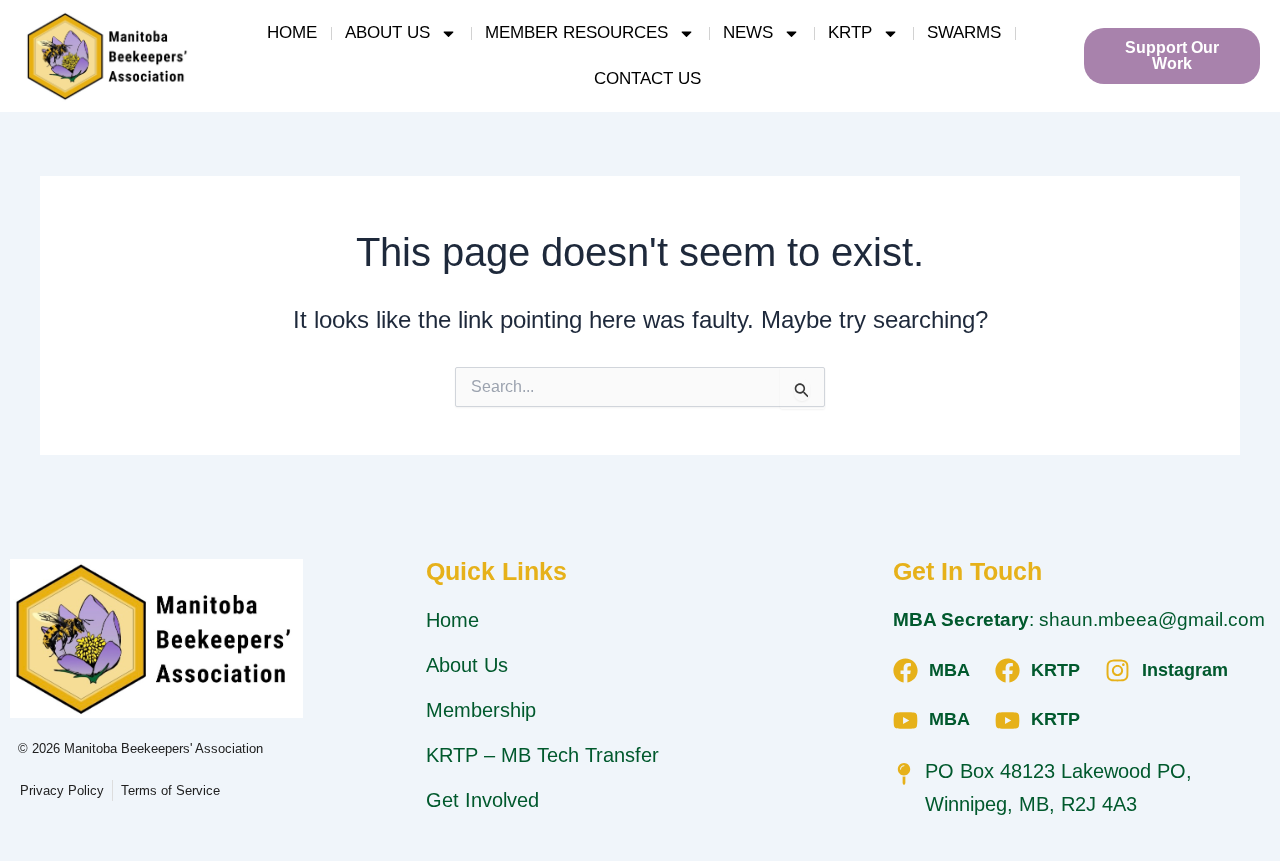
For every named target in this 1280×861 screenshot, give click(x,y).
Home (292, 32)
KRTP (850, 32)
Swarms (964, 32)
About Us (387, 32)
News (748, 32)
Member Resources (576, 32)
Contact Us (647, 78)
